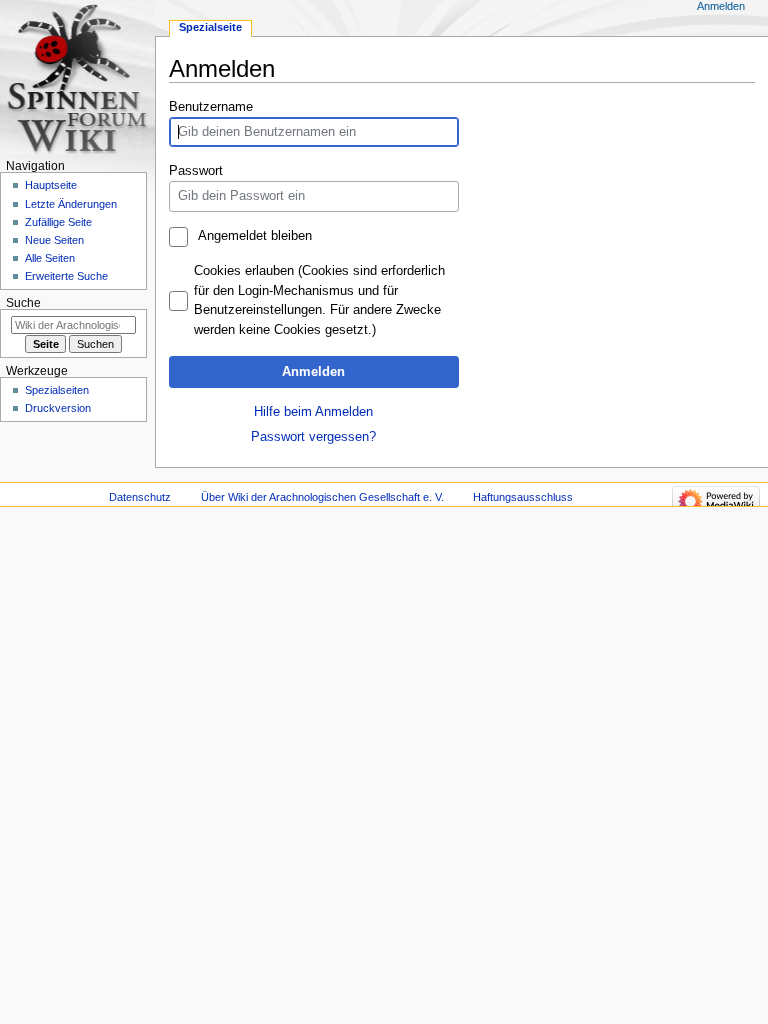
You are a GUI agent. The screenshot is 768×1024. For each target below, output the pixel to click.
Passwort (196, 171)
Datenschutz (140, 497)
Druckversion (58, 408)
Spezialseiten (57, 390)
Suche (23, 303)
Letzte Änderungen (71, 204)
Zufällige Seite (58, 222)
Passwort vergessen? (313, 437)
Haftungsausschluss (523, 497)
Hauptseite (51, 185)
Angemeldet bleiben (254, 236)
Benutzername (211, 107)
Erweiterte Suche (66, 276)
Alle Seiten (50, 258)
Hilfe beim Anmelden (313, 412)
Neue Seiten (54, 240)
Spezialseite (210, 27)
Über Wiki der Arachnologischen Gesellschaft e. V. (322, 497)
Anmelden (313, 372)
